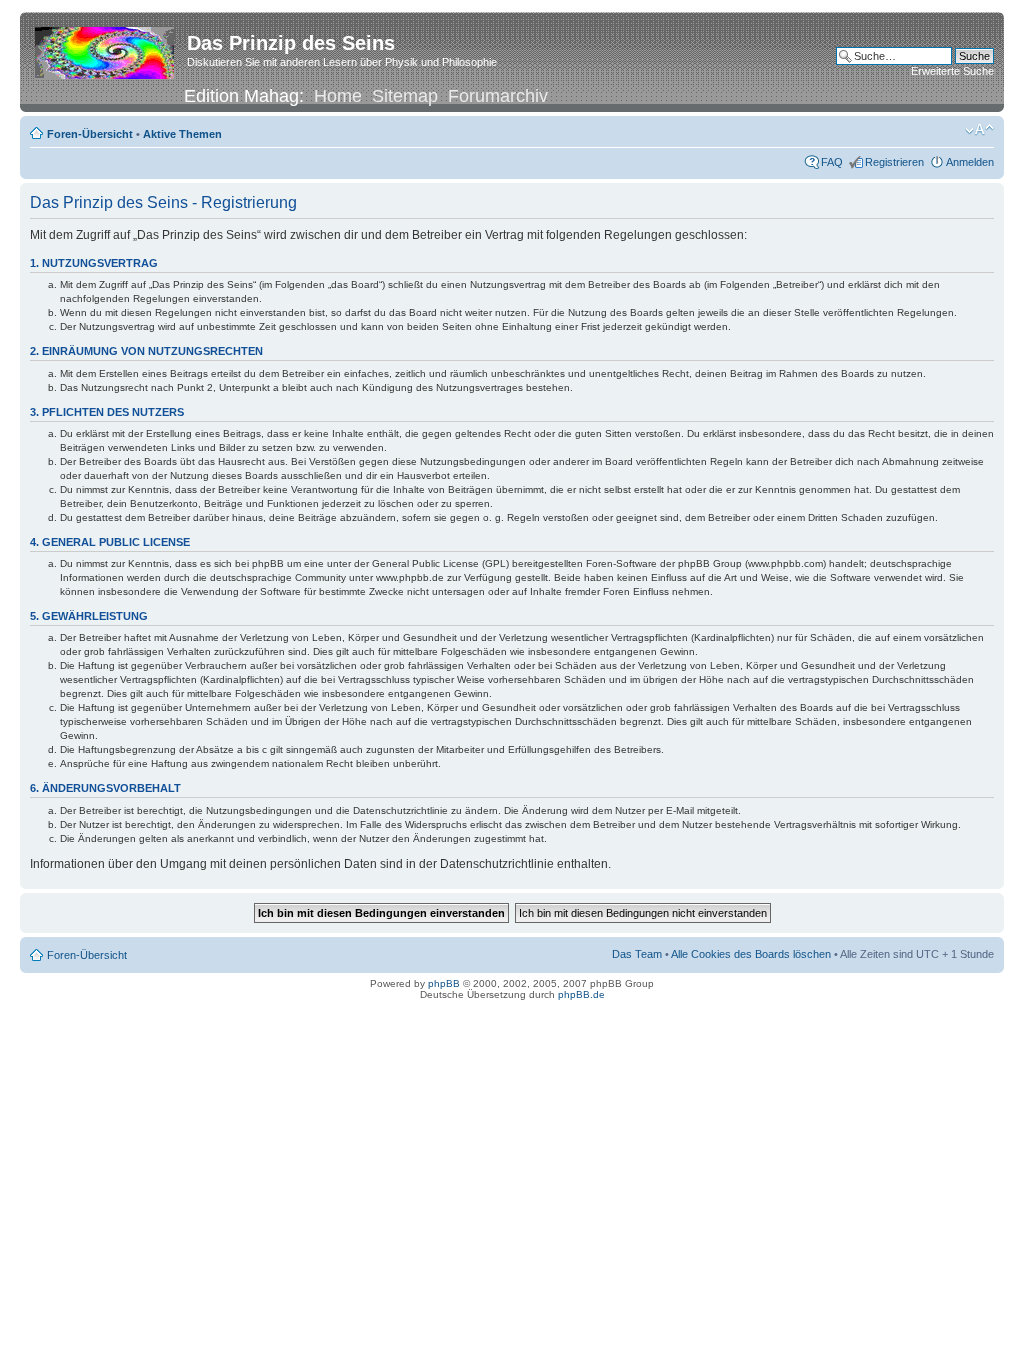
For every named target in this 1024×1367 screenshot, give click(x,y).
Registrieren (894, 162)
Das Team (637, 954)
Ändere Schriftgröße (979, 130)
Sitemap (405, 96)
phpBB (444, 983)
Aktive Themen (182, 134)
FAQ (832, 162)
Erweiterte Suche (952, 71)
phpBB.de (581, 994)
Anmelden (970, 162)
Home (338, 96)
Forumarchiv (498, 96)
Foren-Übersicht (90, 134)
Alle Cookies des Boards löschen (751, 954)
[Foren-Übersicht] (106, 49)
